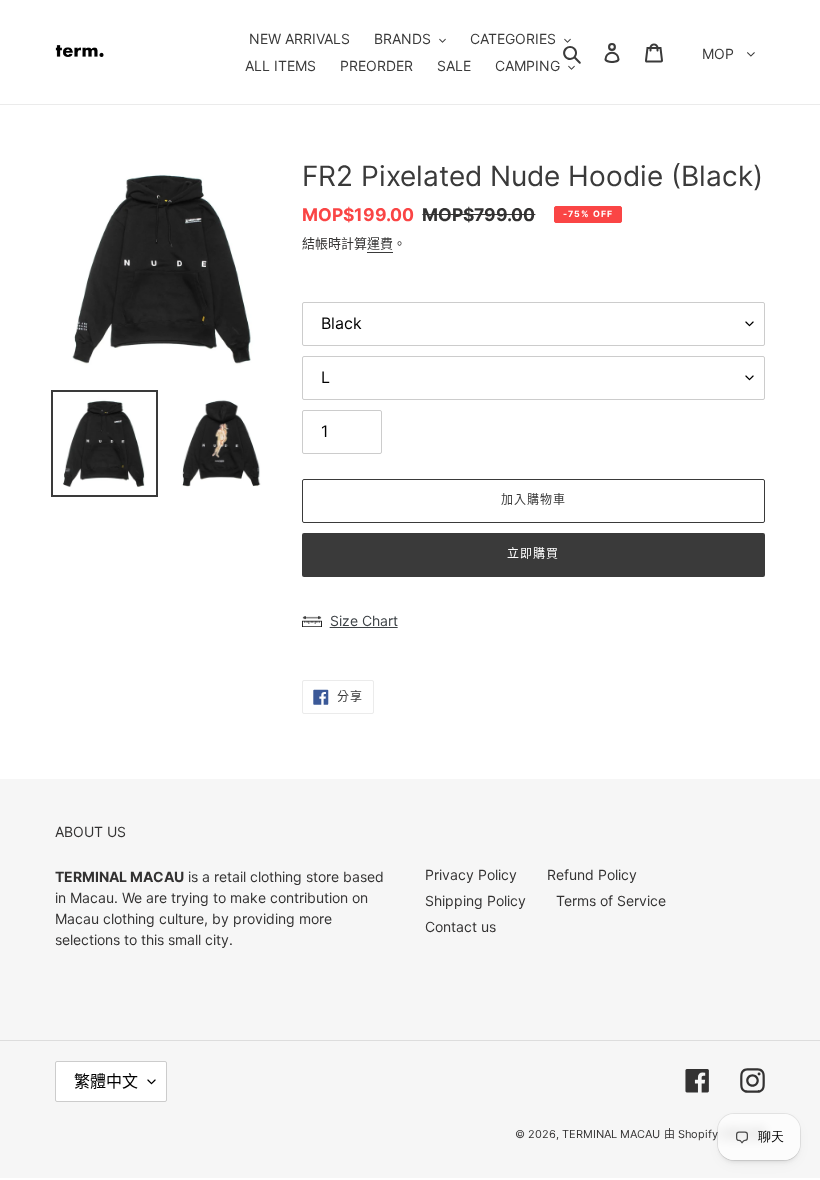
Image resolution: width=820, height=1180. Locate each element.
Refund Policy (592, 874)
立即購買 (533, 553)
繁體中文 (106, 1081)
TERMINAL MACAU (611, 1134)
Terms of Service (611, 900)
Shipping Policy (475, 900)
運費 (380, 243)
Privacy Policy (471, 874)
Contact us (460, 926)
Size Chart (364, 620)
